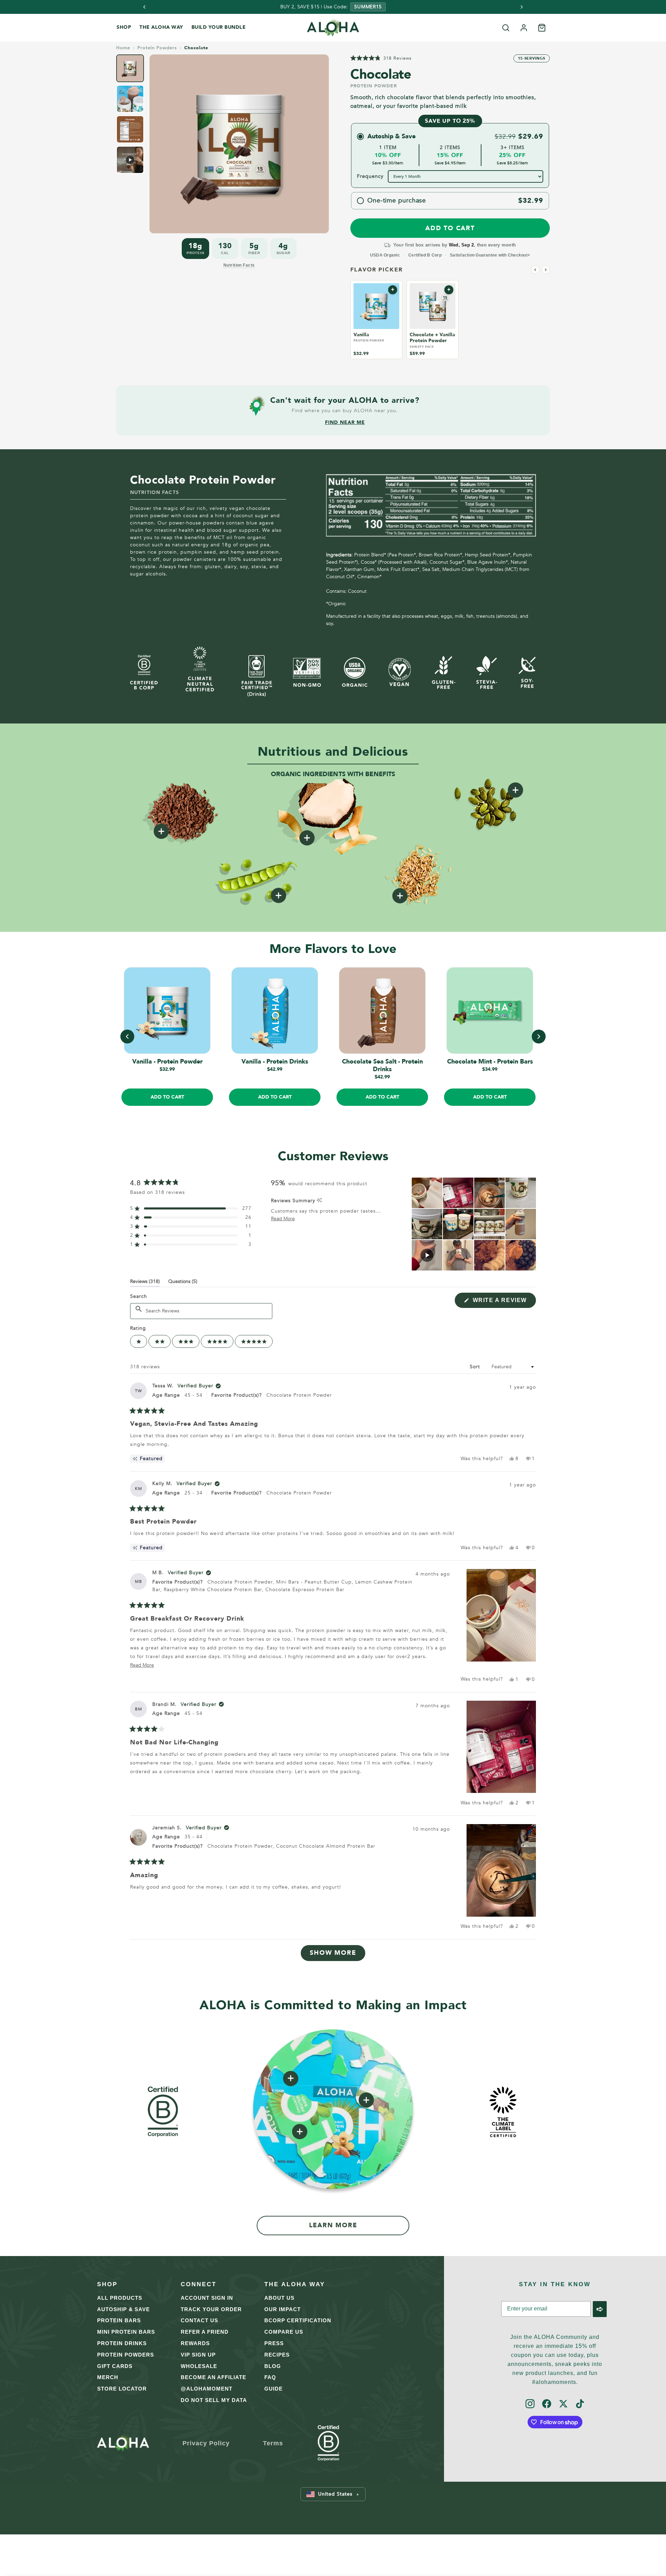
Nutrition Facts (239, 265)
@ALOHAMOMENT (207, 2389)
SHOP (124, 27)
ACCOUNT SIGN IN (207, 2298)
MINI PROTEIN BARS (126, 2332)
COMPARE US (284, 2332)
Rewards (195, 2343)
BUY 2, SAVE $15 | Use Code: (314, 7)
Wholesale (199, 2366)
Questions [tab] (183, 1283)
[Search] (506, 28)
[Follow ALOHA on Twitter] (563, 2404)
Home (123, 48)
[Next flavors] (546, 270)
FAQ (270, 2377)
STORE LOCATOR (122, 2389)
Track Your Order (211, 2309)
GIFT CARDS (115, 2366)
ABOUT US (279, 2298)
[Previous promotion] (144, 7)
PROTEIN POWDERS (126, 2355)
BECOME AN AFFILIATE (214, 2377)
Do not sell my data (214, 2400)
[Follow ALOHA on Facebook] (547, 2404)
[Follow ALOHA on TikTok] (580, 2404)
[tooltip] (319, 1201)
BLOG (273, 2366)
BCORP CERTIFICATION (298, 2320)
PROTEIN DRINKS (122, 2343)
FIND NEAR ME (345, 423)
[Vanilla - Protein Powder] (376, 306)
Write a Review (503, 1302)
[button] (381, 58)
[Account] (524, 28)
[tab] (130, 68)
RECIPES (277, 2355)
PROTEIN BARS (119, 2320)
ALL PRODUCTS (120, 2298)
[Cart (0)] (542, 28)
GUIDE (274, 2389)
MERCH (108, 2377)
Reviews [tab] (145, 1283)
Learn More (333, 2225)
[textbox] (201, 1311)
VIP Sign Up (198, 2355)
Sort (476, 1367)
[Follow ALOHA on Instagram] (530, 2404)
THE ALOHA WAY (161, 27)
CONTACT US (199, 2320)
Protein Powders (157, 48)
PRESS (274, 2343)
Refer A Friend (205, 2332)
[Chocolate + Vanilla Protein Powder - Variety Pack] (433, 306)
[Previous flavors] (535, 270)
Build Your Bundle (219, 27)
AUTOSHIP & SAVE (123, 2309)
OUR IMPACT (283, 2309)
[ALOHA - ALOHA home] (333, 28)
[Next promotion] (522, 7)
